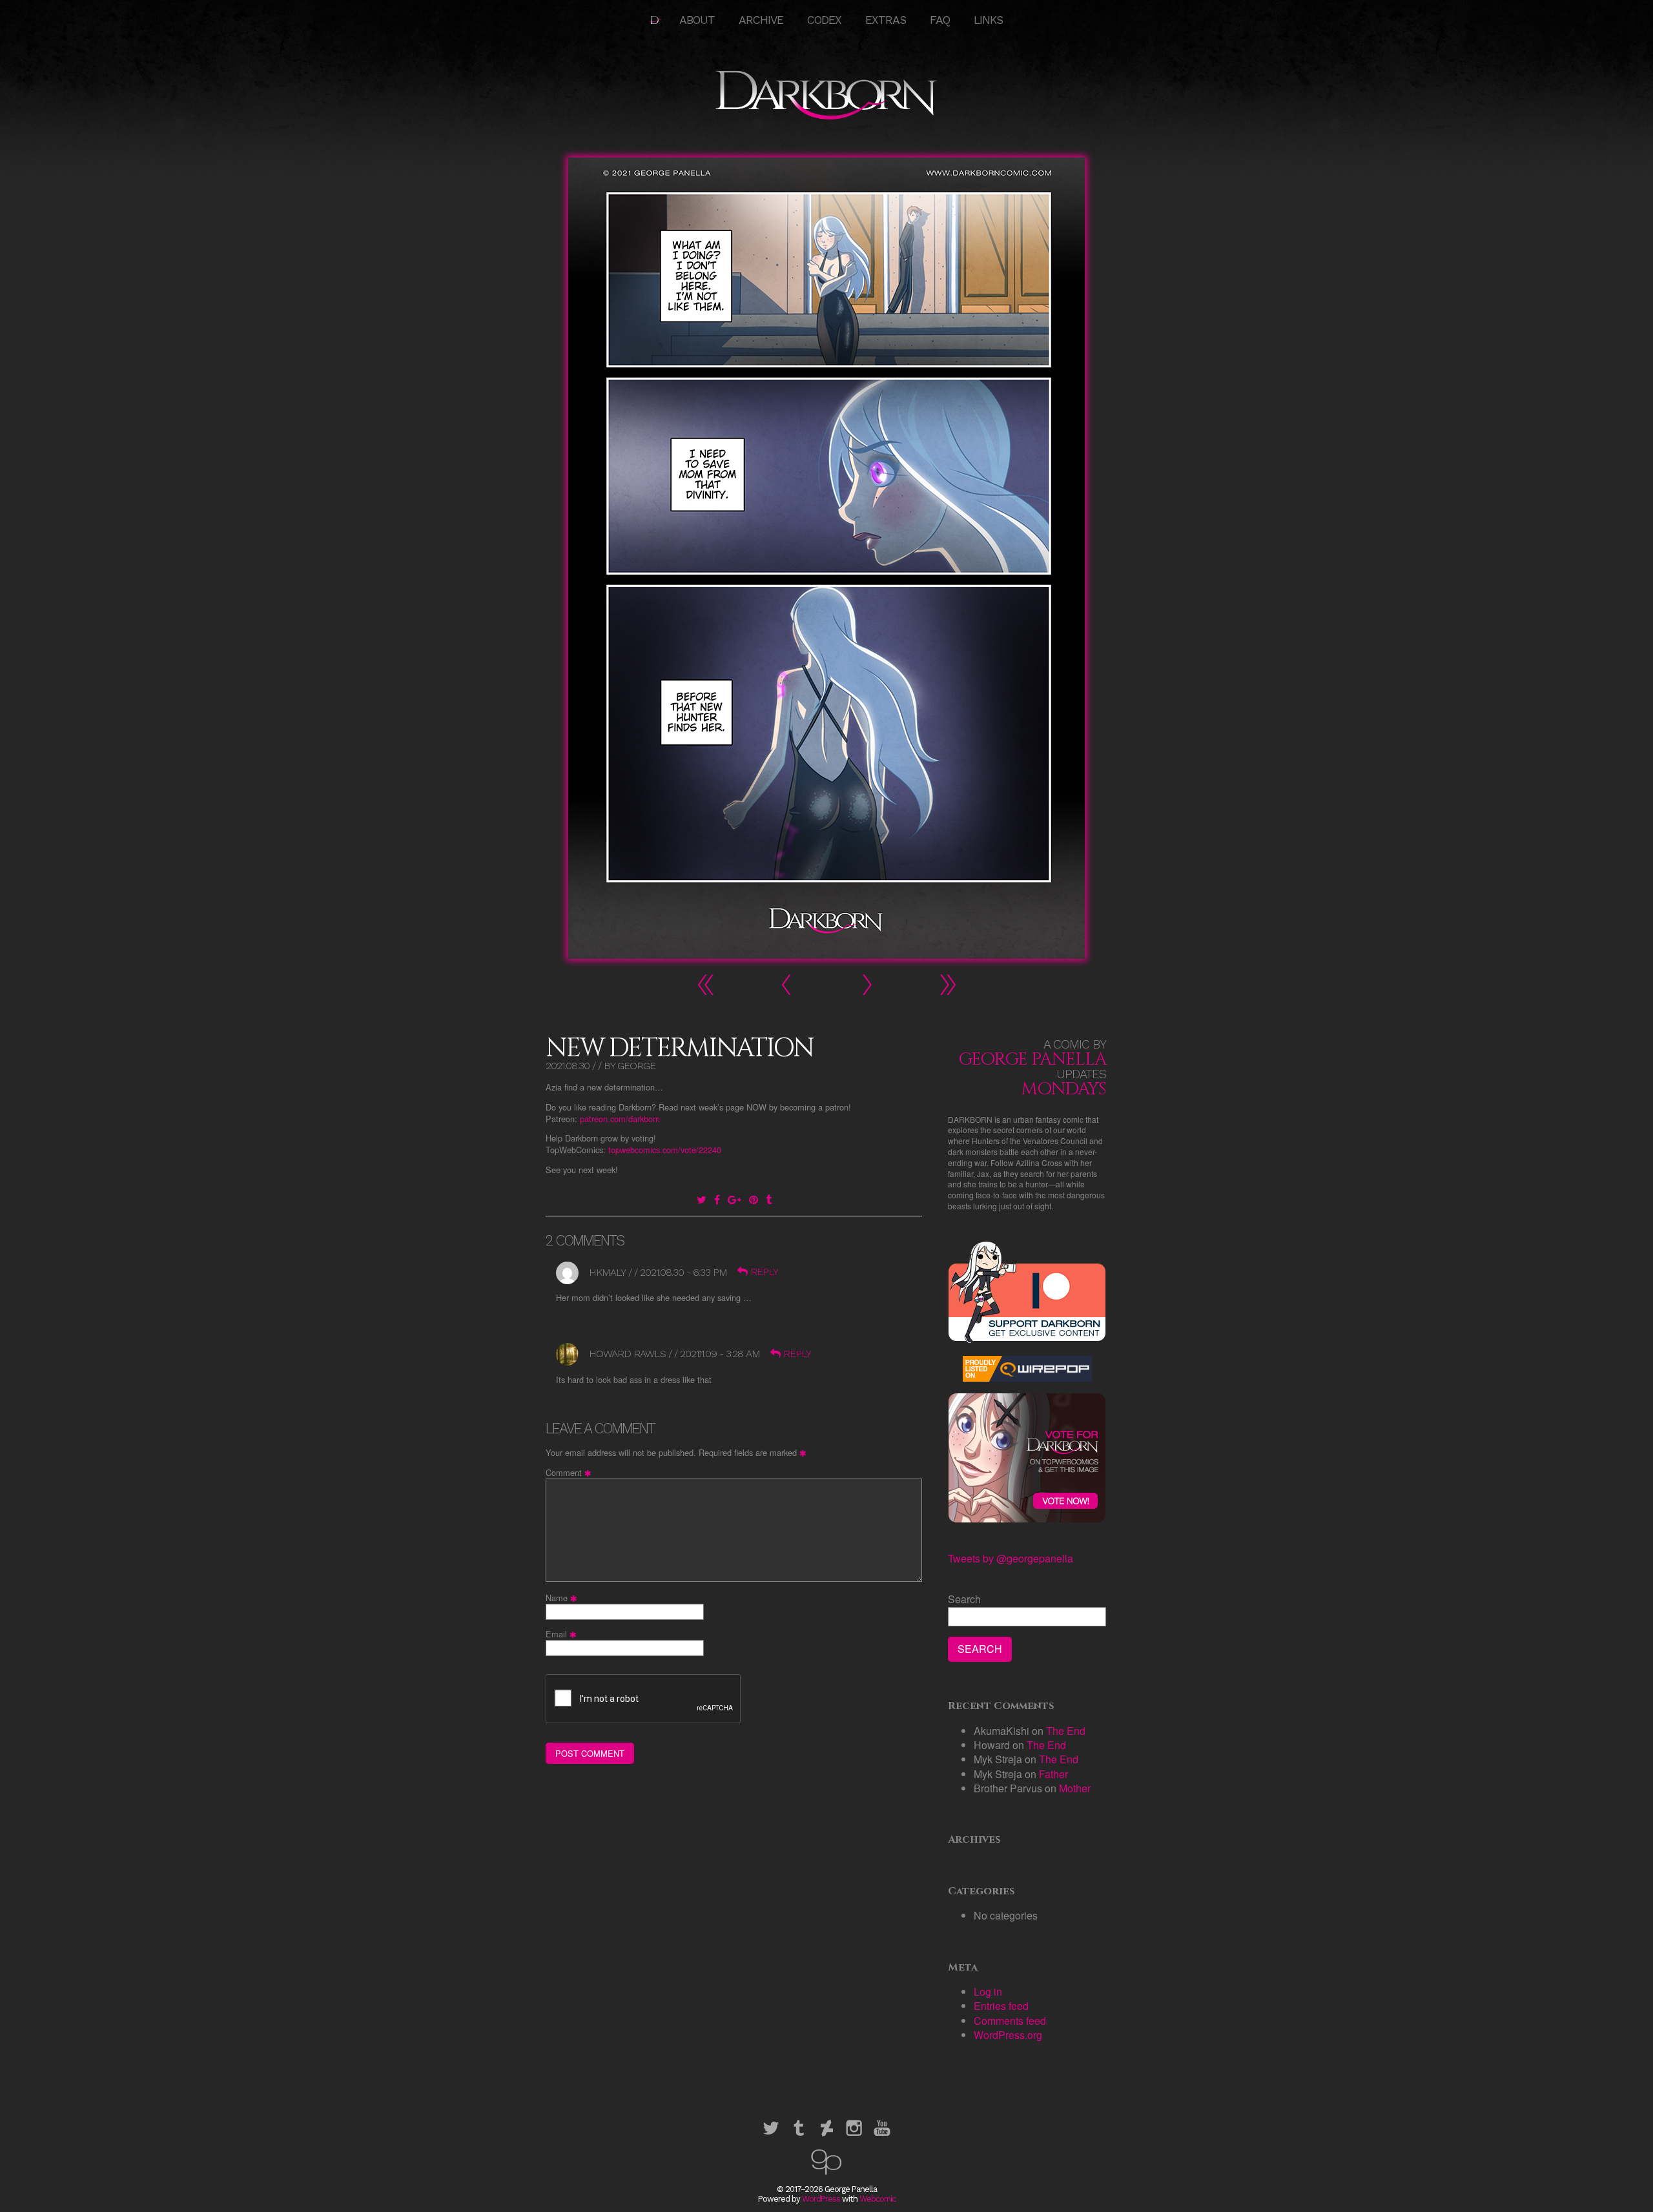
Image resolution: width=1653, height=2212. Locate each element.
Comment (570, 1473)
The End (1066, 1731)
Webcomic (878, 2199)
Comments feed (1010, 2021)
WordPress (821, 2199)
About (697, 20)
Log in (988, 1992)
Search (964, 1599)
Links (988, 20)
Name (563, 1598)
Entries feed (1001, 2006)
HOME (655, 20)
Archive (761, 20)
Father (1053, 1774)
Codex (824, 20)
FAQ (940, 20)
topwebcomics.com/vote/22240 (665, 1150)
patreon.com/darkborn (620, 1119)
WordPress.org (1008, 2035)
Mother (1075, 1788)
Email (563, 1634)
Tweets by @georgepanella (1011, 1558)
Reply (764, 1272)
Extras (886, 20)
